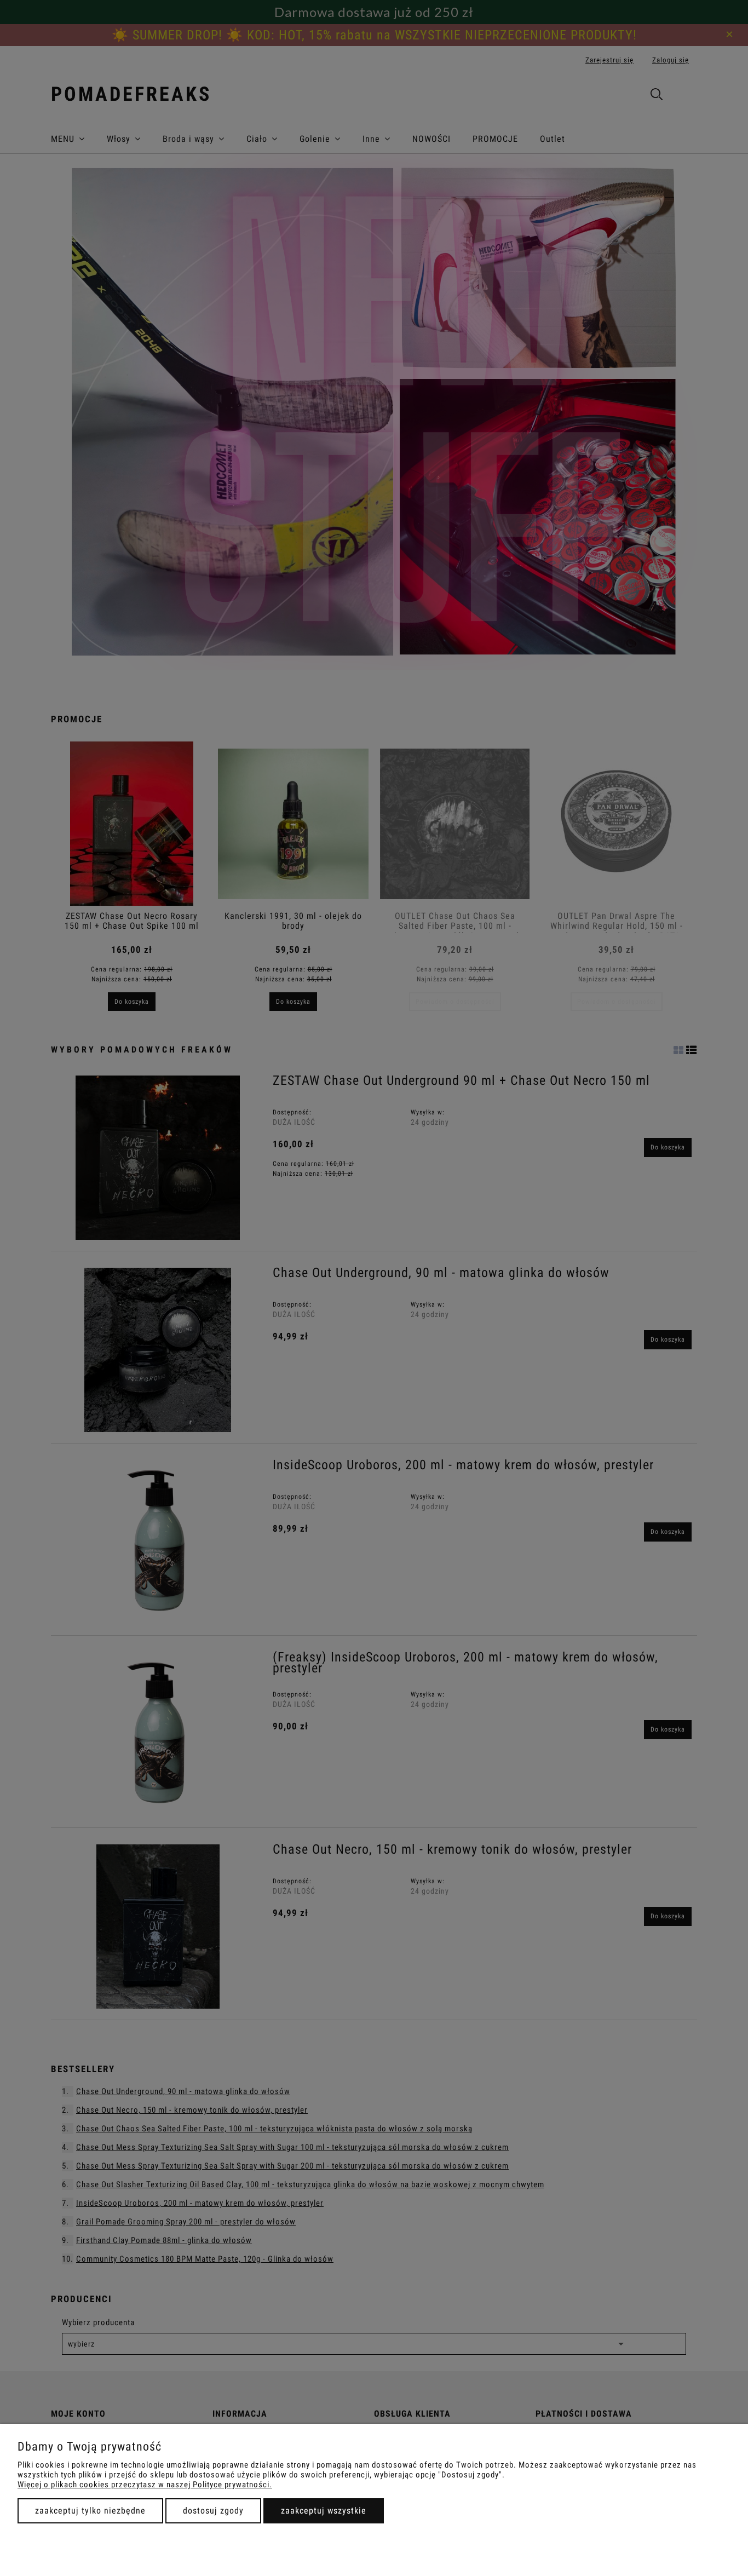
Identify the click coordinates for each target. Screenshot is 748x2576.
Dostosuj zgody (213, 2511)
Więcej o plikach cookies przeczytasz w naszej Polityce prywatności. (145, 2485)
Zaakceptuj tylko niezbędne (90, 2511)
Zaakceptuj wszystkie (324, 2511)
